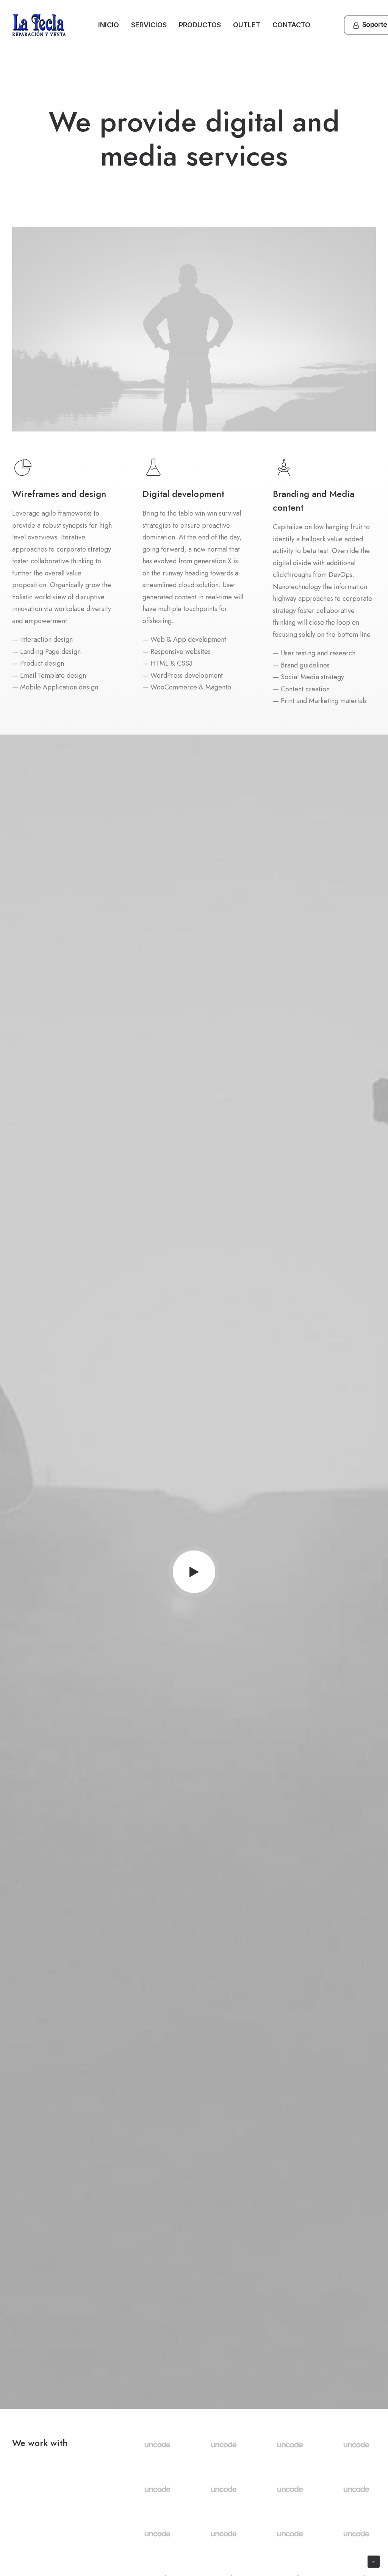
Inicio (109, 25)
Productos (200, 25)
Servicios (149, 25)
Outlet (247, 25)
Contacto (291, 25)
